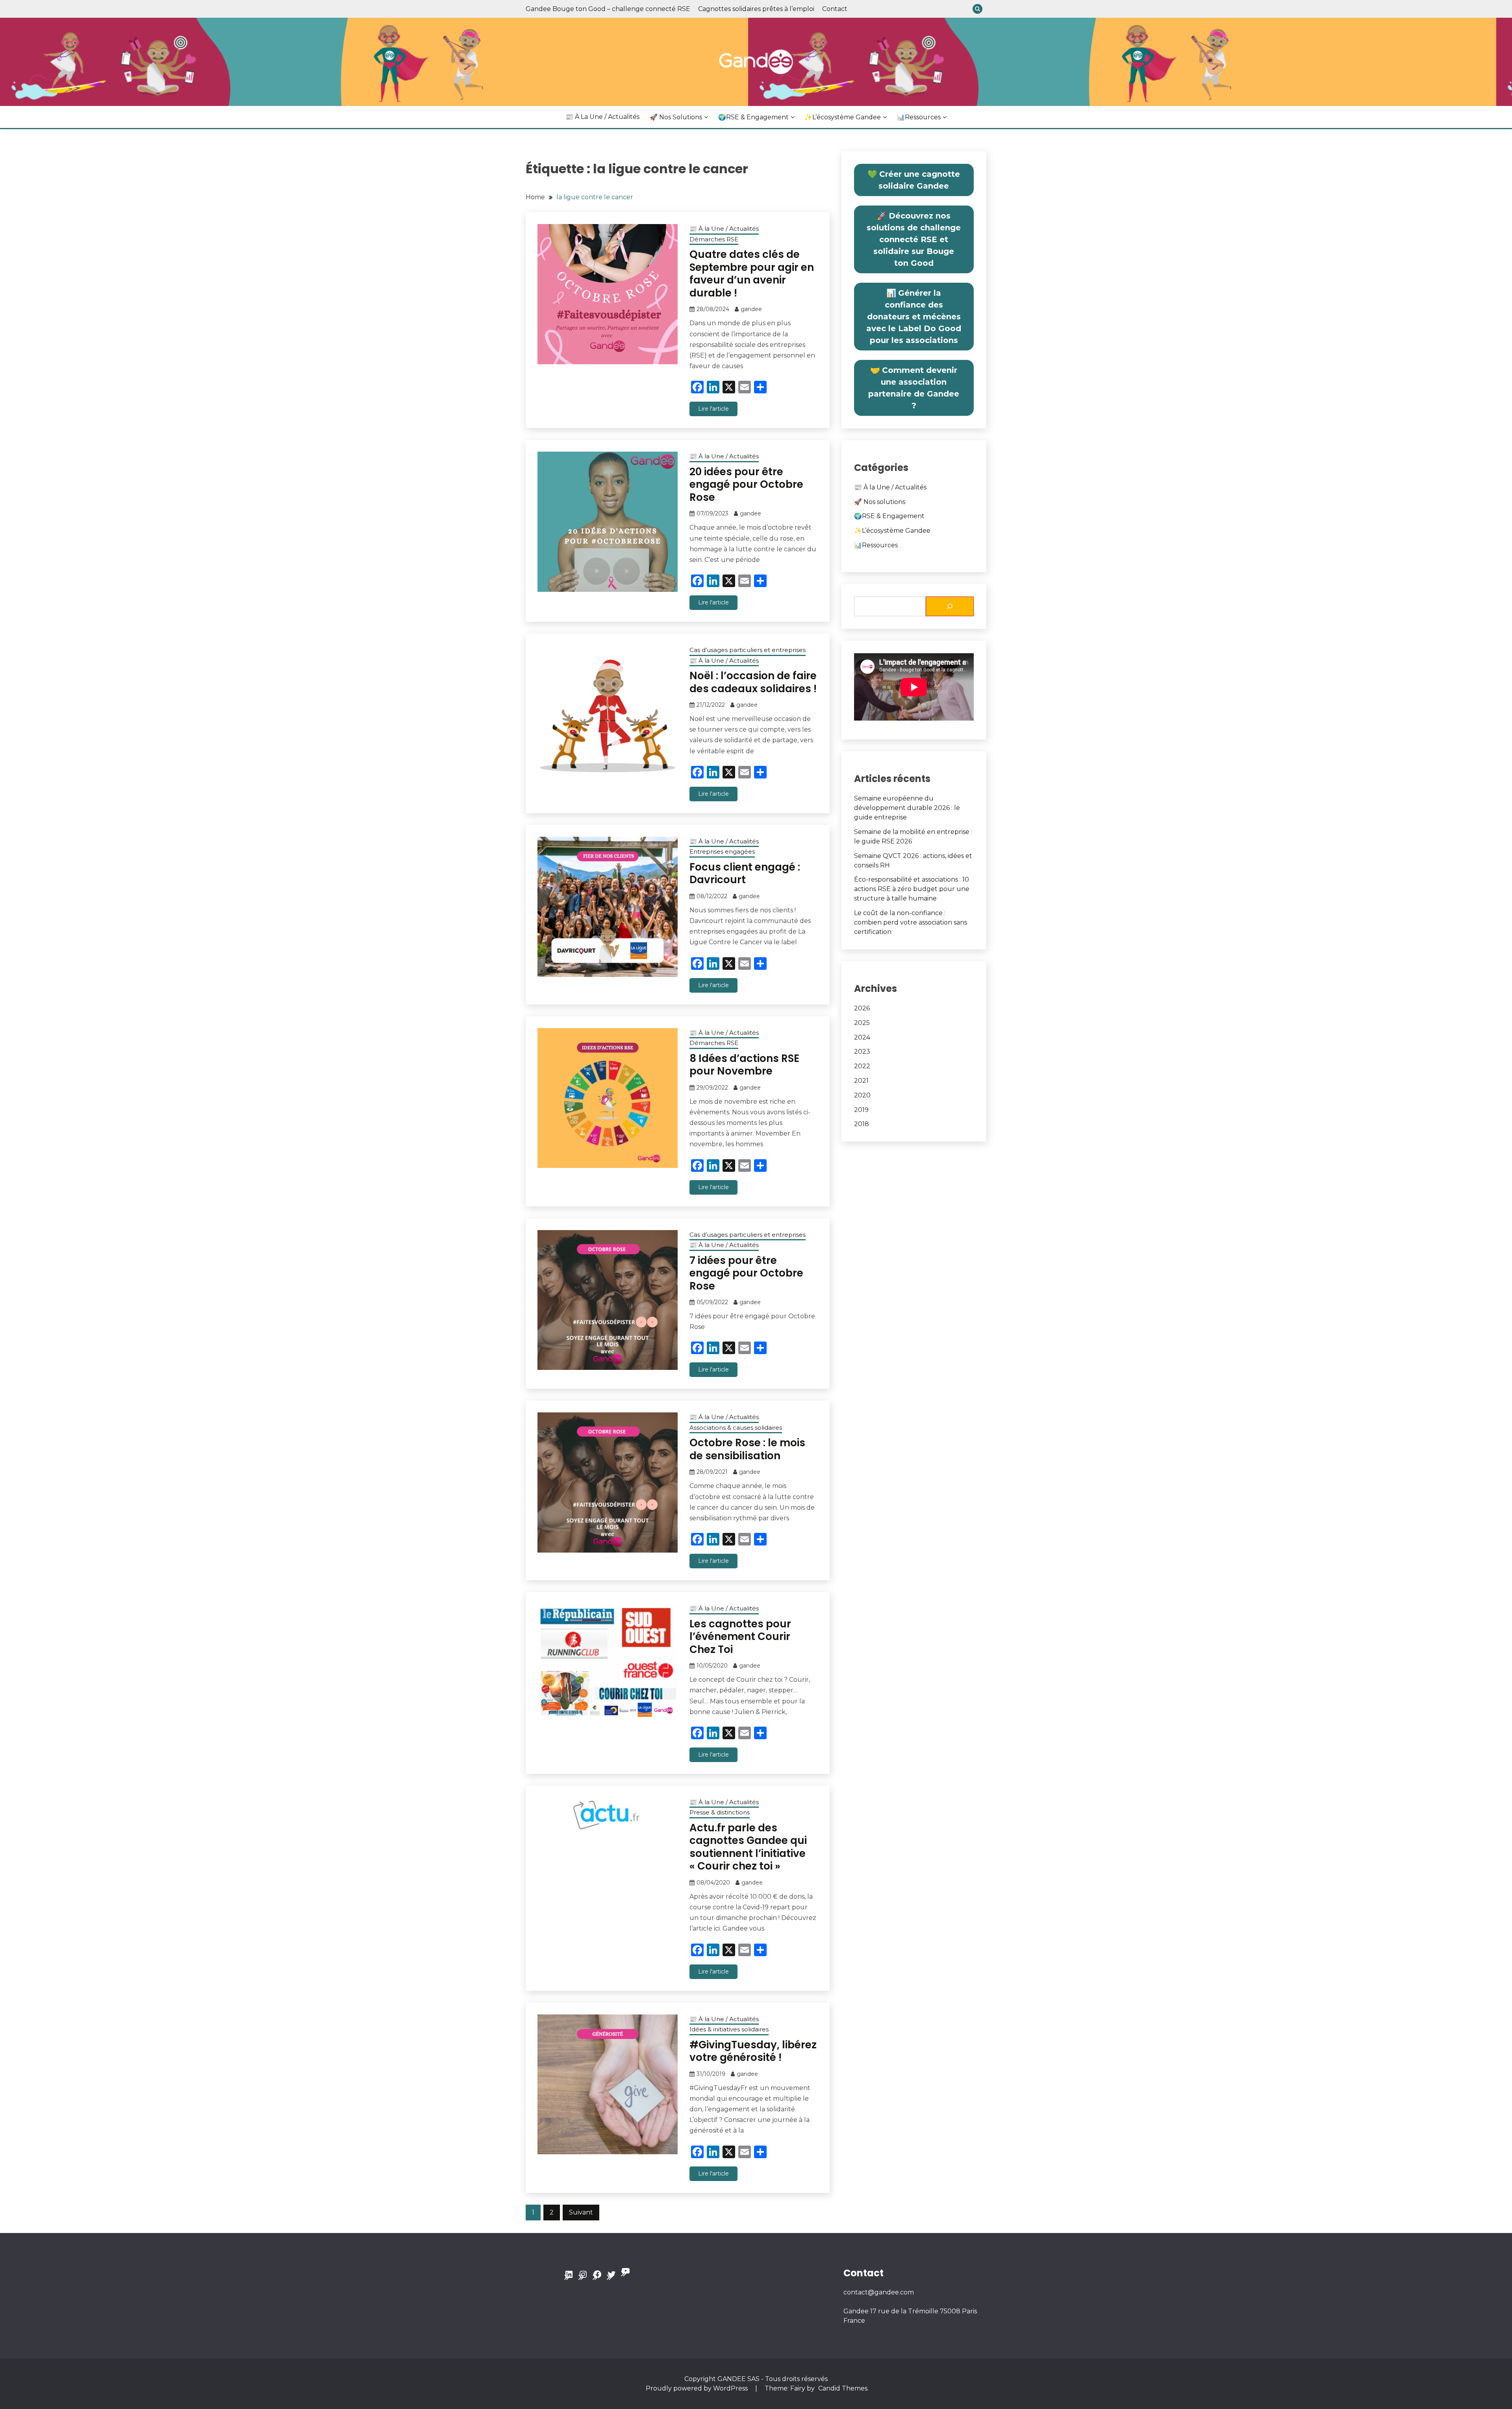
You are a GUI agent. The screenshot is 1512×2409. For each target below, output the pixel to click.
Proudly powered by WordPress (698, 2388)
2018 (862, 1124)
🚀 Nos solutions (676, 117)
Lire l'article (713, 409)
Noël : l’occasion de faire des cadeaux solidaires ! (753, 682)
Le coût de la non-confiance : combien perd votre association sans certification (911, 922)
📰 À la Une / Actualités (602, 117)
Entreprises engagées (722, 851)
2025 (862, 1023)
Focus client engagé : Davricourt (745, 874)
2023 (862, 1052)
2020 (862, 1095)
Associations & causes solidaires (736, 1428)
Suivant (581, 2212)
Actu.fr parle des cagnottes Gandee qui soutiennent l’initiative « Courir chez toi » (748, 1847)
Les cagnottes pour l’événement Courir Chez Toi (740, 1637)
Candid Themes (843, 2388)
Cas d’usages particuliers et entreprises (748, 650)
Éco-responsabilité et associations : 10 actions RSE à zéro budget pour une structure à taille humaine (912, 889)
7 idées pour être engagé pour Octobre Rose (746, 1273)
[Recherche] (950, 606)
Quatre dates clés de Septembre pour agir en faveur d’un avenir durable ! (752, 274)
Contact (835, 9)
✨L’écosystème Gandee (843, 117)
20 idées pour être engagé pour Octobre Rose (746, 485)
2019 (861, 1110)
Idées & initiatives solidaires (729, 2029)
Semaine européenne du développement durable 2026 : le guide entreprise (907, 808)
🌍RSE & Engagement (753, 117)
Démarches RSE (714, 239)
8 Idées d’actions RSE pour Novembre (744, 1065)
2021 (861, 1081)
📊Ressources (919, 117)
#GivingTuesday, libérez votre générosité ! (753, 2051)
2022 (862, 1066)
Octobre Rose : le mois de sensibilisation (747, 1449)
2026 (862, 1008)
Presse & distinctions (720, 1812)
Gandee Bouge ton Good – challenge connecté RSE (608, 9)
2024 (862, 1037)
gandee (751, 309)
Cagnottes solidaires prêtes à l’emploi (756, 9)
